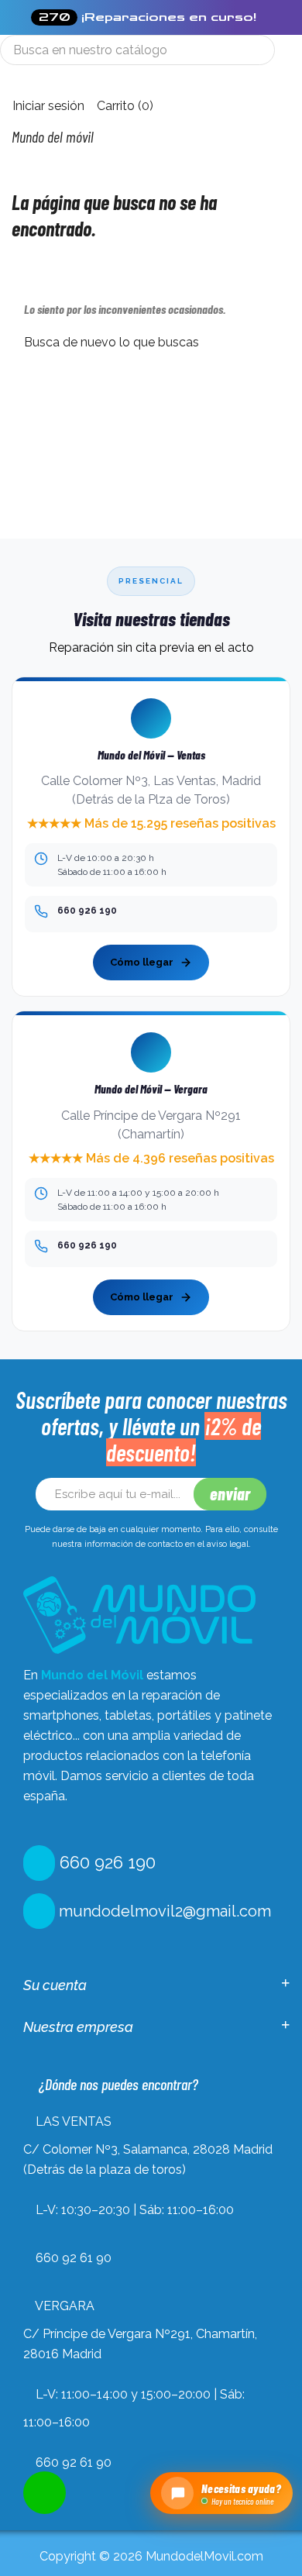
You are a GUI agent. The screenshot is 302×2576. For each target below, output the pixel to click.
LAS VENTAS (74, 2121)
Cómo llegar (142, 962)
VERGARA (65, 2306)
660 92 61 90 (74, 2258)
